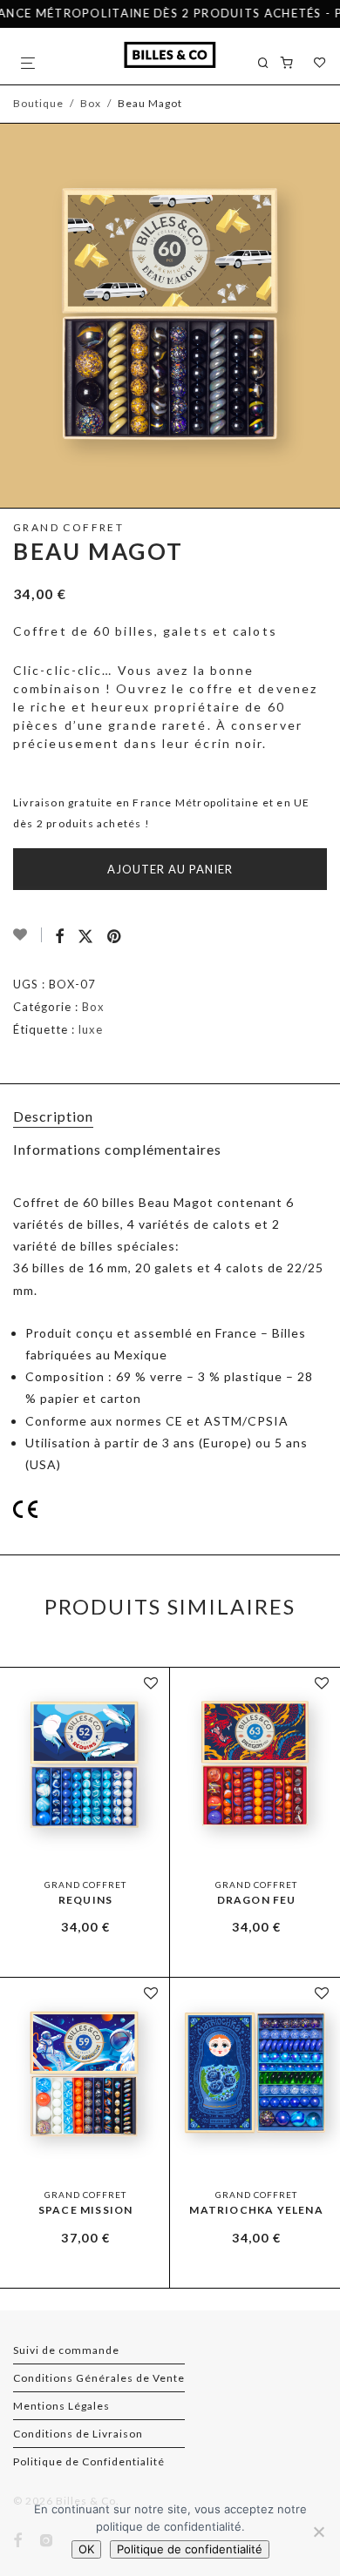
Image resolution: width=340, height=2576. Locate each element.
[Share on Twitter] (86, 937)
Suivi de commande (66, 2350)
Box (91, 103)
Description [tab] (53, 1116)
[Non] (318, 2532)
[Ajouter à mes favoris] (27, 935)
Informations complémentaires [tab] (117, 1149)
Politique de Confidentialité (89, 2461)
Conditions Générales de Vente (99, 2378)
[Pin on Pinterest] (116, 937)
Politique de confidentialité (190, 2549)
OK (86, 2549)
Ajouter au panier (170, 869)
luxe (91, 1029)
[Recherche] (269, 63)
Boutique (38, 103)
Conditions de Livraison (78, 2434)
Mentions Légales (61, 2406)
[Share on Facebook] (60, 937)
